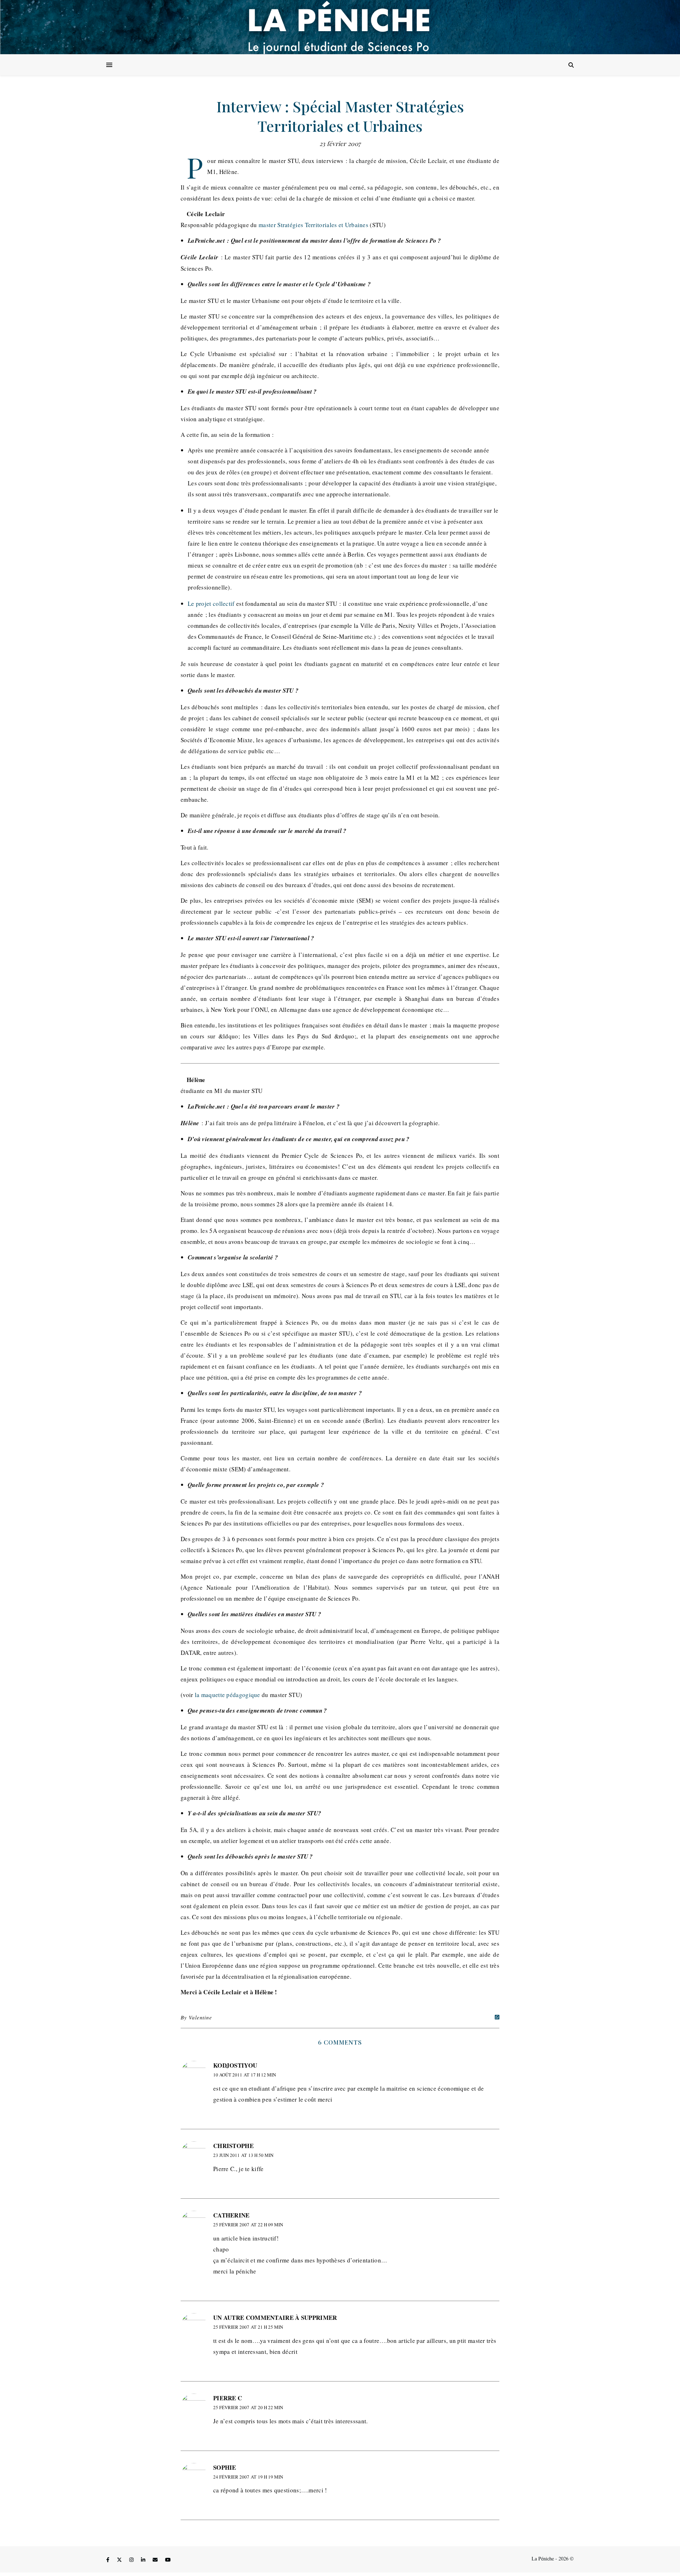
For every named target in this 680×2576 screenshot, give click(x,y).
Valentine (200, 2017)
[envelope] (156, 2560)
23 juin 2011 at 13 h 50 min (243, 2155)
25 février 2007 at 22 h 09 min (248, 2225)
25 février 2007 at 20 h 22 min (248, 2407)
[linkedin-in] (144, 2560)
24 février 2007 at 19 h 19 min (248, 2477)
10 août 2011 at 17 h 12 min (245, 2075)
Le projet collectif (211, 604)
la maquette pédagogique (228, 1695)
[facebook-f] (109, 2560)
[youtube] (168, 2560)
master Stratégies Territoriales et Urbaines (313, 225)
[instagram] (132, 2560)
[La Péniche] (340, 27)
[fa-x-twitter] (120, 2560)
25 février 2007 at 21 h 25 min (248, 2327)
